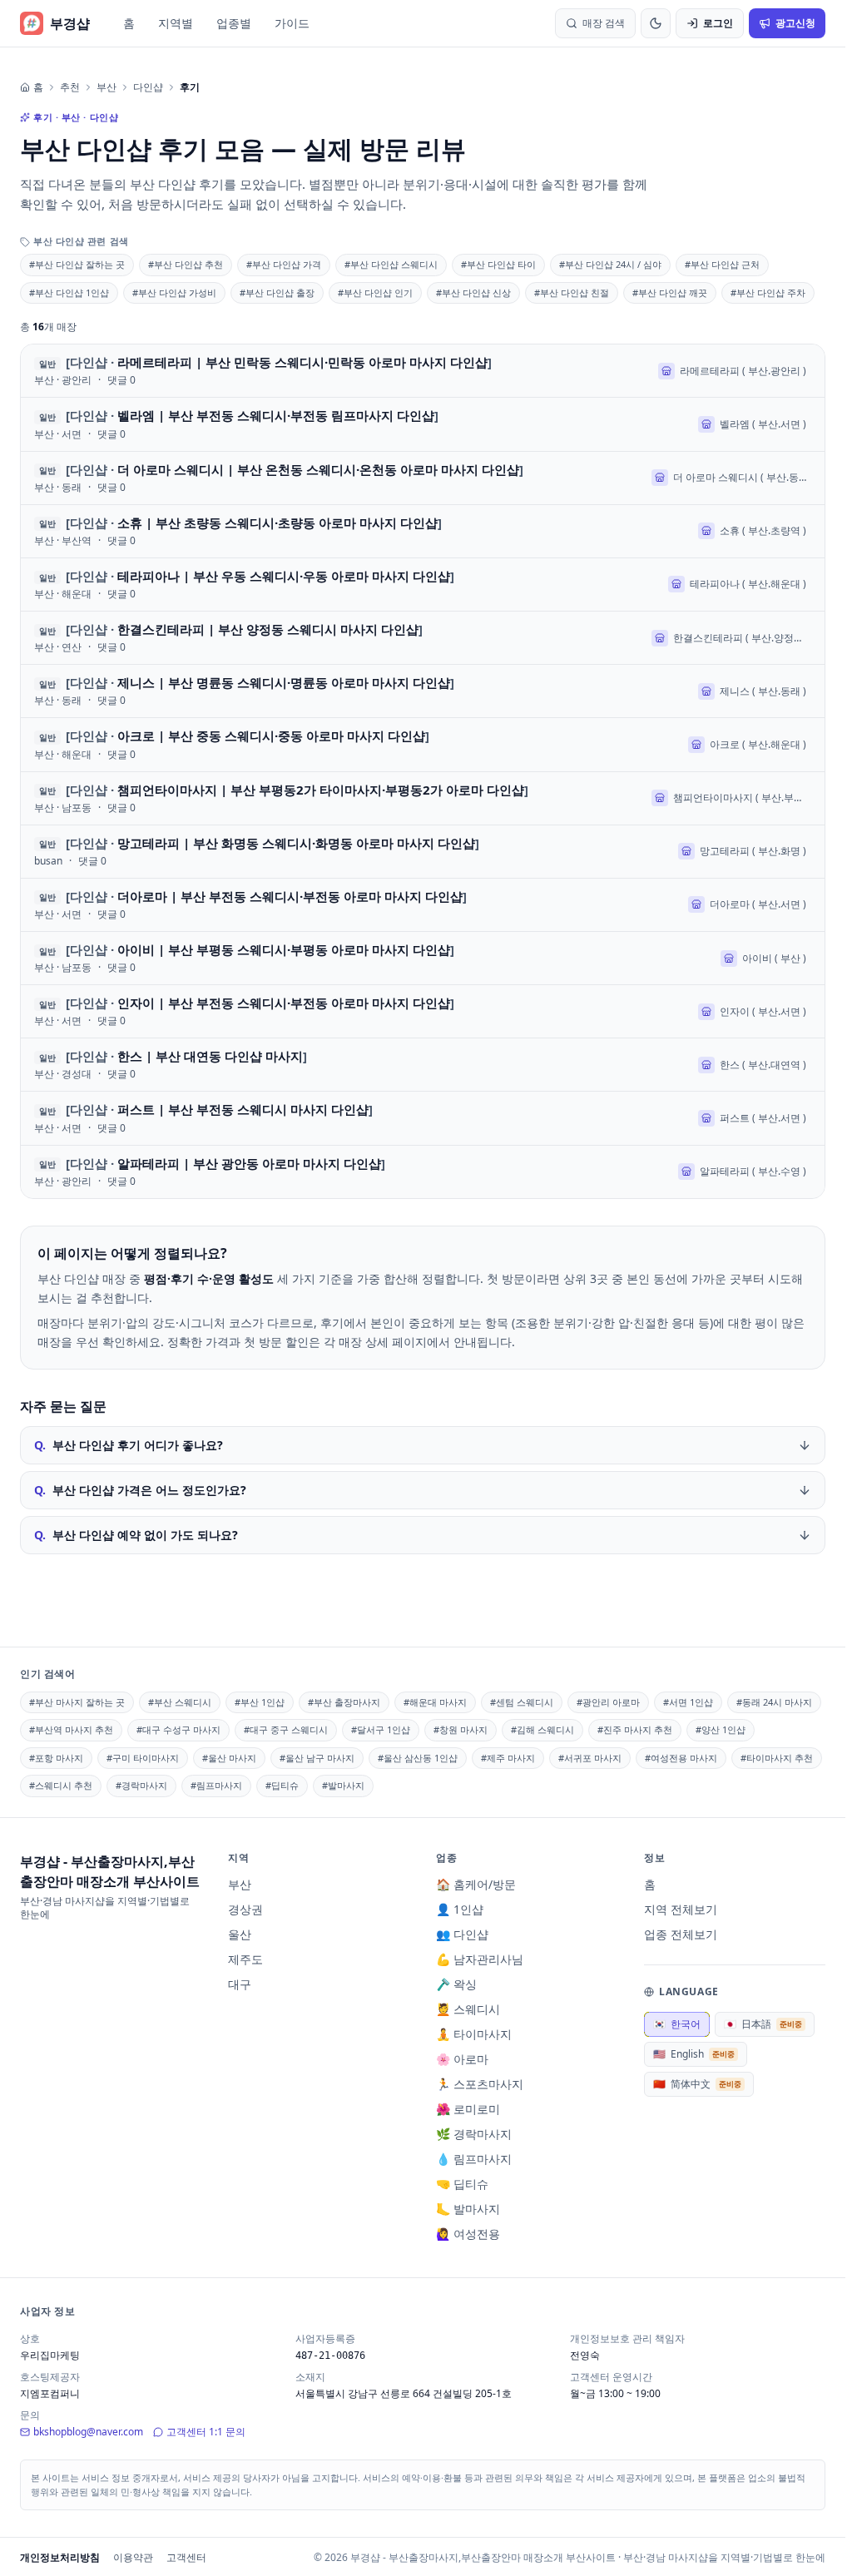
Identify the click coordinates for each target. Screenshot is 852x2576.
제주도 (245, 1959)
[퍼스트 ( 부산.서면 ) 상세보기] (423, 1118)
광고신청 (795, 23)
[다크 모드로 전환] (656, 23)
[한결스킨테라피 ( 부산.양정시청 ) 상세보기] (423, 638)
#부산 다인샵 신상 (473, 292)
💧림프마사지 (474, 2159)
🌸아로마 (462, 2059)
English (694, 2054)
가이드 (292, 23)
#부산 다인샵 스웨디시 (391, 264)
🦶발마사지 (468, 2209)
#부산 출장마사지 (344, 1702)
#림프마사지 (216, 1785)
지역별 (176, 23)
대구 (240, 1984)
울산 (240, 1934)
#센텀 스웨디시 (522, 1702)
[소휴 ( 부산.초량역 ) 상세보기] (423, 531)
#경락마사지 (141, 1785)
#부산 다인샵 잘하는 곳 (77, 264)
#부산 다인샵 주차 (768, 292)
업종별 (234, 23)
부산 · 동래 (58, 488)
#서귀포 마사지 (590, 1758)
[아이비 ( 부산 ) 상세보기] (423, 958)
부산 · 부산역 (63, 541)
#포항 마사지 (56, 1758)
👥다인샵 (462, 1934)
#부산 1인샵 (260, 1702)
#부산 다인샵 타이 (498, 264)
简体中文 (697, 2084)
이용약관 (133, 2557)
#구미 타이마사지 (143, 1758)
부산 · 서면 (58, 434)
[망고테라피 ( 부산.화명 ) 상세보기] (423, 852)
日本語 (763, 2024)
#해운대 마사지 (435, 1702)
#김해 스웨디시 (542, 1729)
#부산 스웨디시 (180, 1702)
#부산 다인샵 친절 (572, 292)
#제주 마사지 (508, 1758)
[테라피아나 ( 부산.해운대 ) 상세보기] (423, 585)
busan (48, 861)
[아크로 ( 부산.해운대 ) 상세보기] (423, 744)
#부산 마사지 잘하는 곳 (77, 1702)
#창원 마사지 (461, 1729)
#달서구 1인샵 (381, 1729)
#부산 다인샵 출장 (277, 292)
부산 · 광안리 (63, 380)
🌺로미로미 (468, 2109)
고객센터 (186, 2557)
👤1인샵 (460, 1909)
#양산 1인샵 (721, 1729)
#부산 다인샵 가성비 (174, 292)
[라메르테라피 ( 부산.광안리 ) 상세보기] (423, 371)
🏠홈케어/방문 (476, 1884)
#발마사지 (343, 1785)
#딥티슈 (282, 1785)
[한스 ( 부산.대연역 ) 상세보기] (423, 1065)
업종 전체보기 (681, 1934)
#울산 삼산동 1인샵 (418, 1758)
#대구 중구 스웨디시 (286, 1729)
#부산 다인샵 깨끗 (670, 292)
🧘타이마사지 (474, 2034)
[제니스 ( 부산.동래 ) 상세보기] (423, 691)
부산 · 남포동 (63, 808)
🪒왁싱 (456, 1984)
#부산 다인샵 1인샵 (69, 292)
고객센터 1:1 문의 (206, 2432)
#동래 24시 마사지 (774, 1702)
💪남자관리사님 (480, 1959)
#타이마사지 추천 (777, 1758)
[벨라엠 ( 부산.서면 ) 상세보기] (423, 424)
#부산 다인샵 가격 (284, 264)
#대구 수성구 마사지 (178, 1729)
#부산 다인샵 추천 (186, 264)
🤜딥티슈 (462, 2184)
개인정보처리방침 (60, 2557)
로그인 (718, 23)
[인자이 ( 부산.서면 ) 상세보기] (423, 1011)
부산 (106, 87)
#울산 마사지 (229, 1758)
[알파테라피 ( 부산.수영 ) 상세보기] (423, 1172)
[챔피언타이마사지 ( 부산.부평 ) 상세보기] (423, 798)
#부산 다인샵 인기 (375, 292)
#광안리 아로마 (608, 1702)
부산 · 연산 (58, 647)
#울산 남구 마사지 (317, 1758)
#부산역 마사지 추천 (71, 1729)
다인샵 (148, 87)
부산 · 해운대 (63, 594)
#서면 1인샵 (688, 1702)
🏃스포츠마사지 (480, 2084)
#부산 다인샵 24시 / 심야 (610, 264)
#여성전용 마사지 (681, 1758)
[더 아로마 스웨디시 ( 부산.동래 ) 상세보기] (423, 478)
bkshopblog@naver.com (88, 2432)
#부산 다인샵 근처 (722, 264)
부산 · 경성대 (63, 1074)
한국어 (677, 2024)
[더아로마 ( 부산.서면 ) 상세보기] (423, 905)
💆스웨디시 (468, 2009)
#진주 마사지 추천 (635, 1729)
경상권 (245, 1909)
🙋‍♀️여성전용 (468, 2234)
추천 (70, 87)
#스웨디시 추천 (61, 1785)
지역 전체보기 (681, 1909)
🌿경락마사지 (474, 2134)
